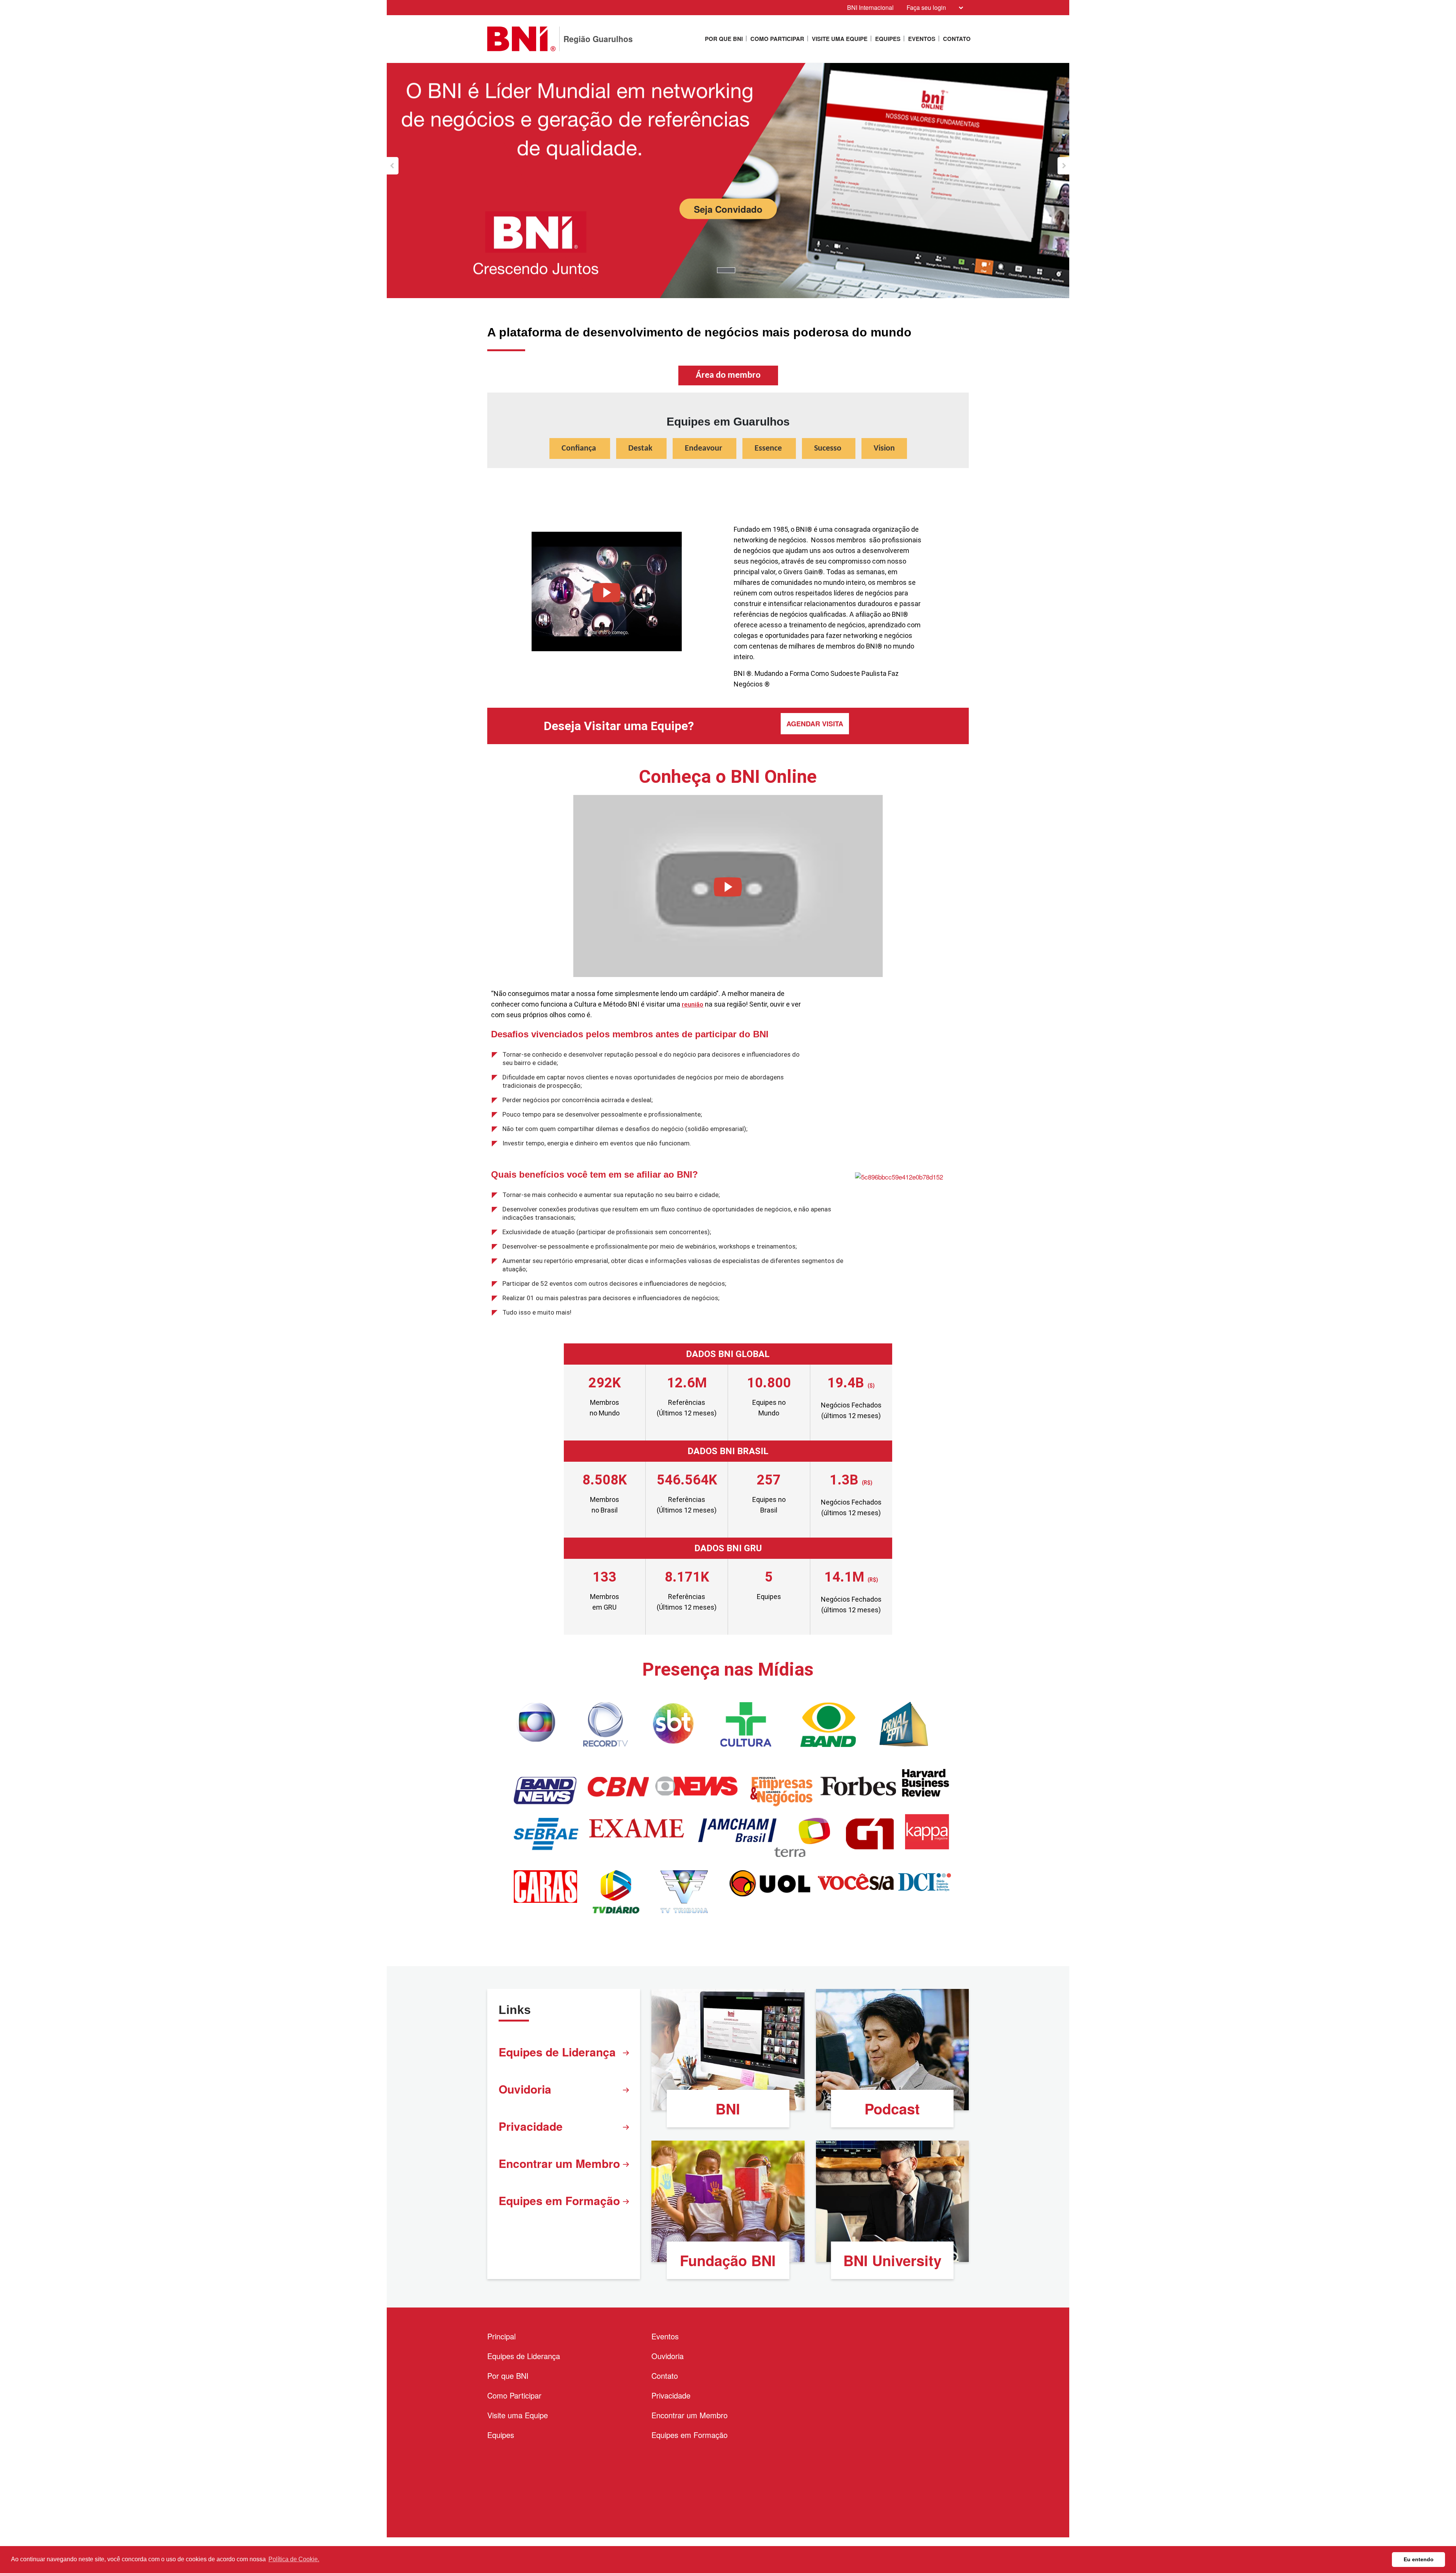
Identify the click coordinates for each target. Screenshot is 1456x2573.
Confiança (580, 448)
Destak (641, 448)
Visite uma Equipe (840, 39)
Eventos (922, 39)
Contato (957, 39)
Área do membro (728, 375)
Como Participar (777, 39)
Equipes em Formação (559, 2200)
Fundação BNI (728, 2260)
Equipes (888, 39)
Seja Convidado (728, 209)
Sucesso (829, 448)
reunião (693, 1004)
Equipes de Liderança (557, 2052)
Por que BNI (724, 39)
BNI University (892, 2260)
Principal (501, 2336)
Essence (769, 448)
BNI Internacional (870, 7)
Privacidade (531, 2126)
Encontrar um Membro (559, 2163)
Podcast (892, 2109)
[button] (393, 166)
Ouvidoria (525, 2089)
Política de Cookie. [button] (294, 2559)
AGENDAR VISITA (815, 724)
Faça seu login (926, 7)
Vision (884, 448)
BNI (728, 2109)
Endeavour (704, 448)
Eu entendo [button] (1419, 2559)
